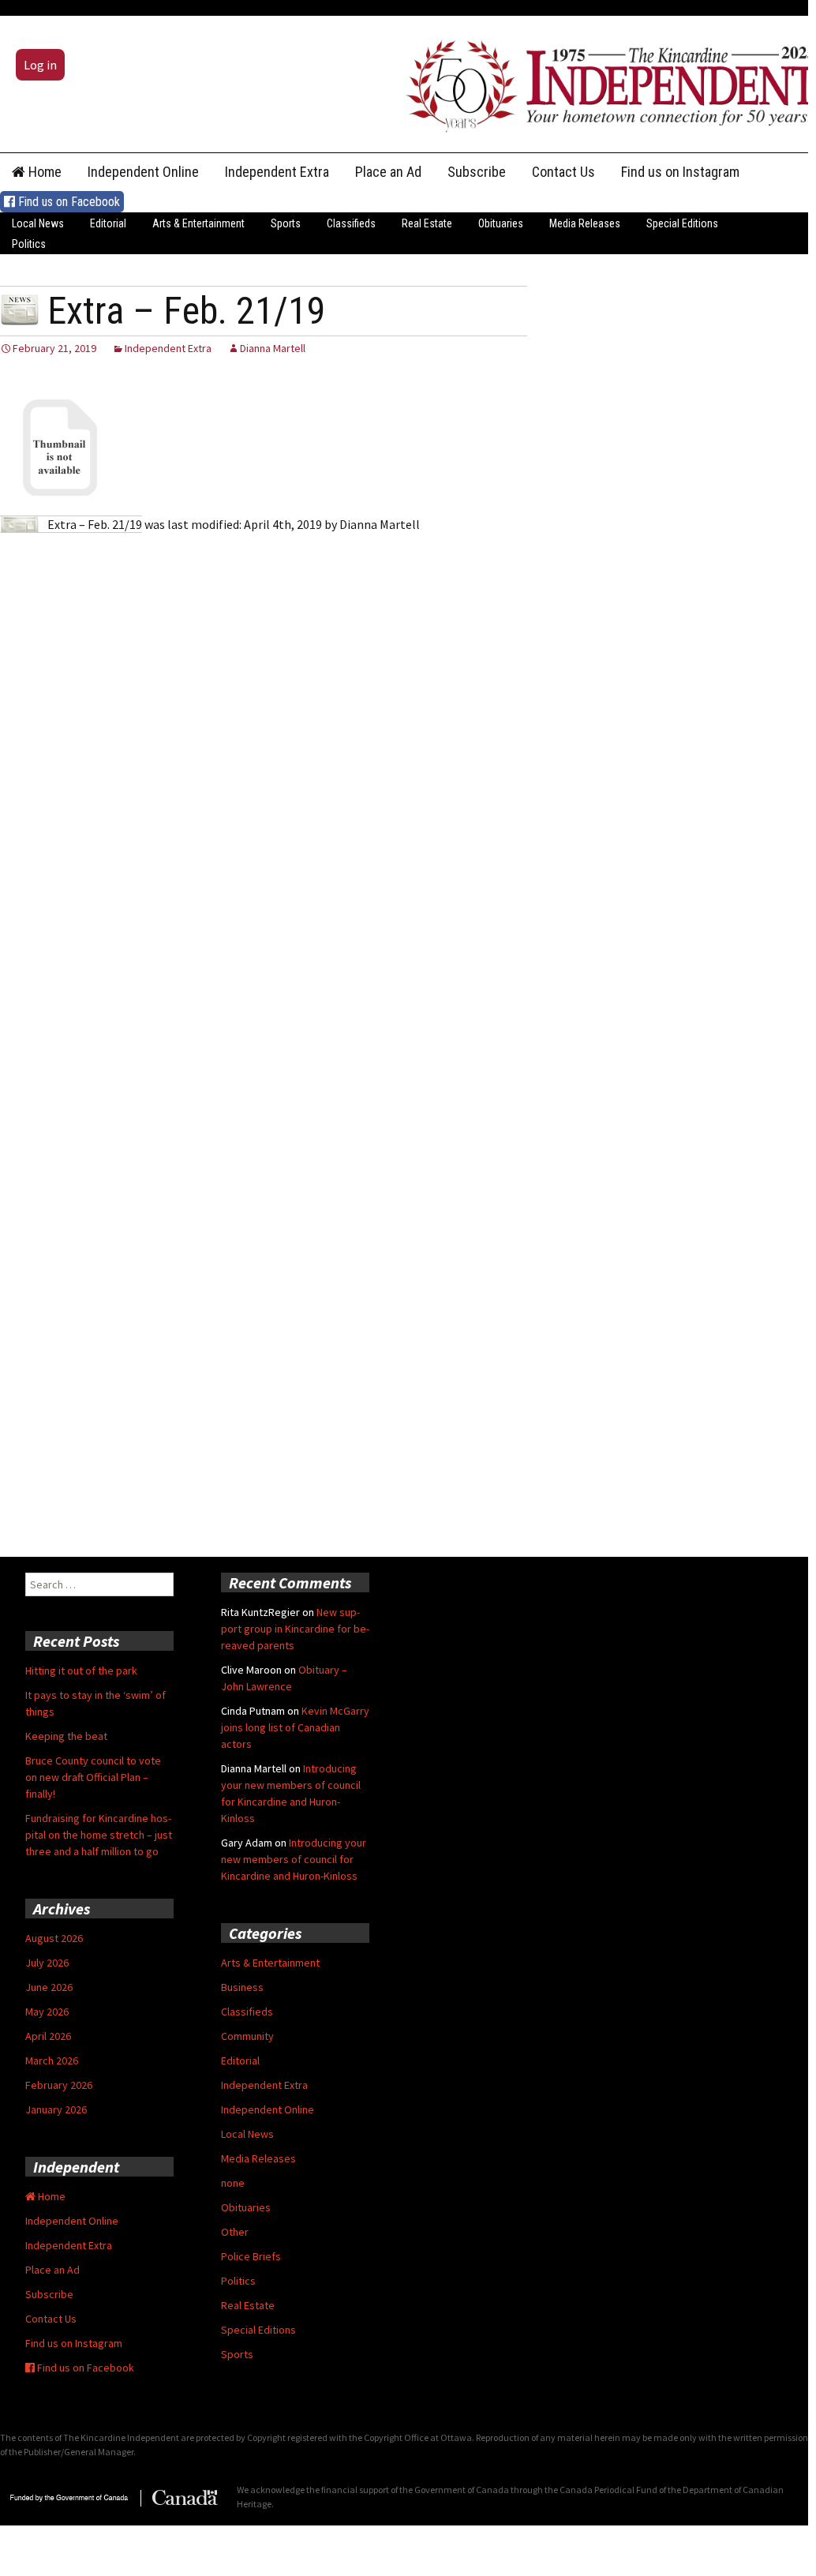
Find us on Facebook (67, 202)
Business (242, 1987)
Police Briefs (251, 2256)
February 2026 (59, 2085)
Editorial (108, 223)
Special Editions (682, 223)
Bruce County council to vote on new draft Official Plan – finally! (93, 1777)
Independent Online (143, 172)
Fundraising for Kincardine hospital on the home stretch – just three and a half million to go (99, 1835)
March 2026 (52, 2060)
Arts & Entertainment (198, 223)
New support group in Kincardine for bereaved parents (295, 1629)
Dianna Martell (273, 348)
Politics (29, 244)
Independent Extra (277, 172)
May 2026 (47, 2012)
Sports (286, 223)
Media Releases (585, 223)
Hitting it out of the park (81, 1670)
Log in (40, 65)
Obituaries (501, 223)
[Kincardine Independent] (607, 82)
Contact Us (563, 172)
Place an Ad (388, 172)
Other (235, 2232)
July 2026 (47, 1963)
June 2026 (49, 1987)
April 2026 (48, 2036)
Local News (38, 223)
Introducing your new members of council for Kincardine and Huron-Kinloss (294, 1859)
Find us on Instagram (680, 172)
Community (247, 2036)
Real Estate (427, 223)
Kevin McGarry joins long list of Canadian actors (295, 1727)
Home (43, 172)
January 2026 (56, 2109)
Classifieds (351, 223)
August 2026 (54, 1938)
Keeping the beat (66, 1736)
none (233, 2183)
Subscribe (477, 172)
